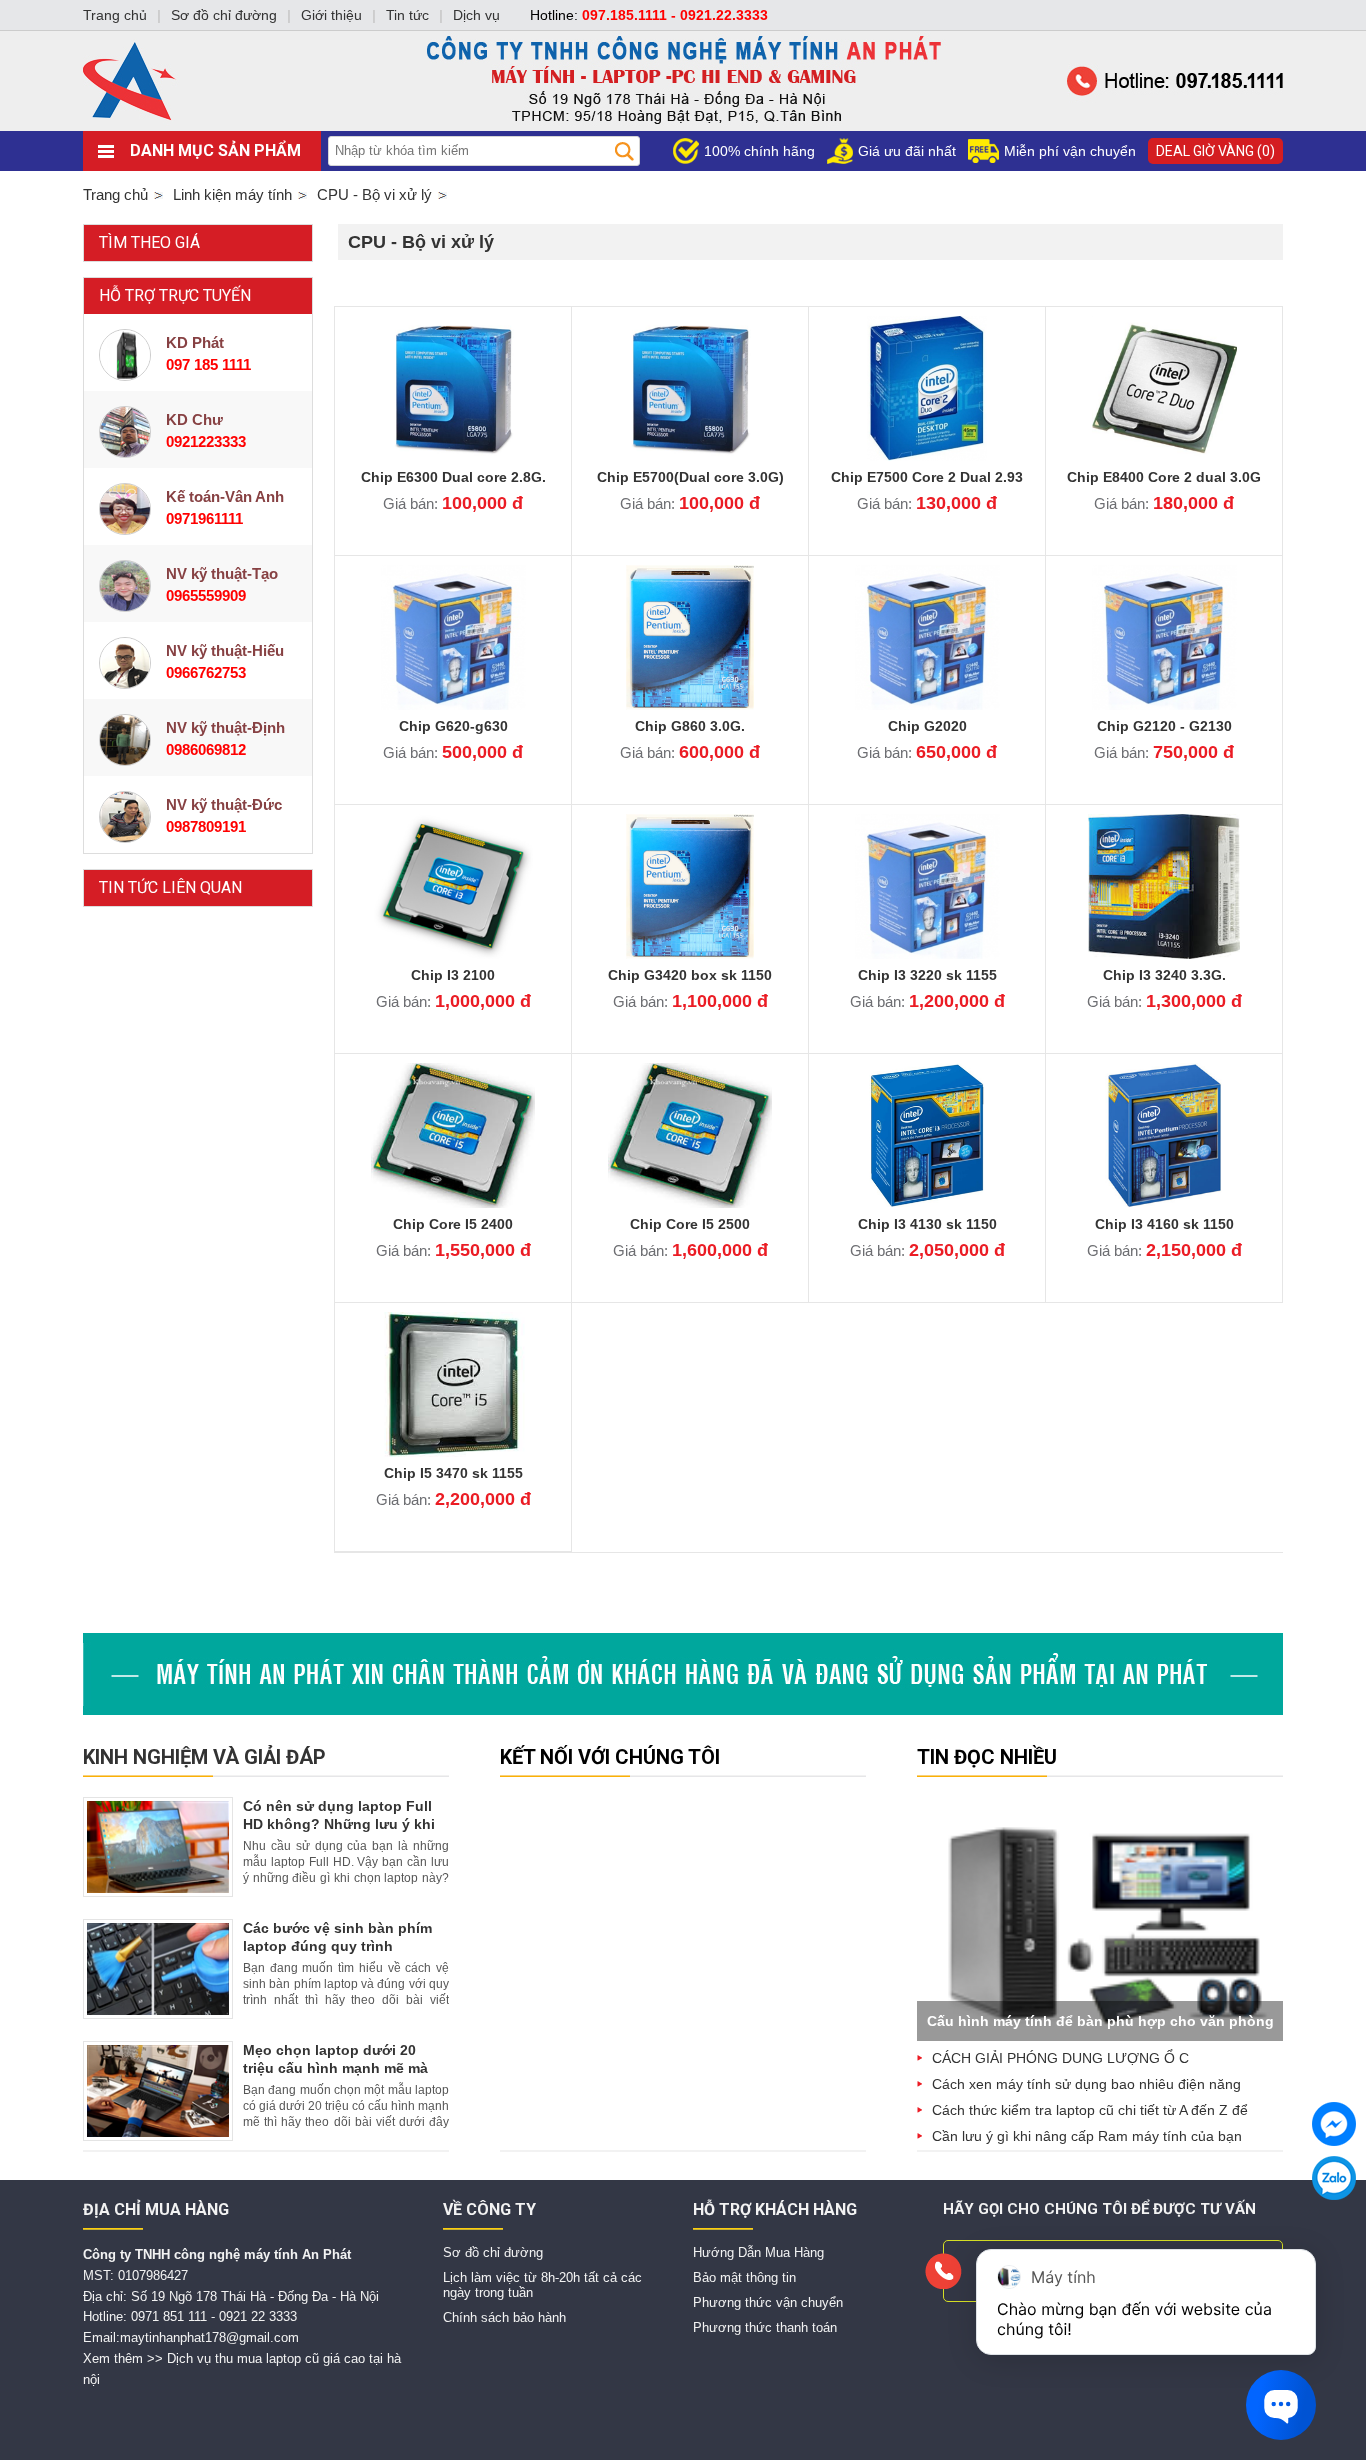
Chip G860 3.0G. (690, 726)
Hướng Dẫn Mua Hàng (758, 2252)
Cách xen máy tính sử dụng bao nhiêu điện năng (1086, 2084)
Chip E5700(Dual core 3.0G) (690, 477)
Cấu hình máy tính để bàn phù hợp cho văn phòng (1100, 2021)
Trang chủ (115, 194)
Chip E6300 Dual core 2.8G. (453, 477)
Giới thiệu (331, 15)
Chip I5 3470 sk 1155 (453, 1473)
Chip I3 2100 (453, 975)
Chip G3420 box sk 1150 (690, 975)
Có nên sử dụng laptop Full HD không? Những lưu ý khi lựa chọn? (339, 1824)
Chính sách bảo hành (504, 2317)
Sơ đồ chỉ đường (493, 2252)
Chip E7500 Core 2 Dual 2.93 (927, 477)
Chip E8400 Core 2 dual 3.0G (1164, 477)
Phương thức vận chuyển (768, 2302)
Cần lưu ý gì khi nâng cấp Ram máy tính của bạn (1087, 2136)
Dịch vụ (476, 15)
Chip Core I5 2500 (690, 1224)
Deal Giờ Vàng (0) (1215, 151)
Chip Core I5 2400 (453, 1224)
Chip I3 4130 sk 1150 (927, 1224)
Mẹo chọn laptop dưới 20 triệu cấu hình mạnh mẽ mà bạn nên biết (335, 2068)
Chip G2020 (927, 726)
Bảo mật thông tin (744, 2277)
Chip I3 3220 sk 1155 (927, 975)
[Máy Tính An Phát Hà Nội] (683, 126)
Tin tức (407, 15)
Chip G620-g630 (453, 726)
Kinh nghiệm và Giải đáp (204, 1757)
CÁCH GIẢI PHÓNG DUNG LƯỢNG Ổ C (1060, 2058)
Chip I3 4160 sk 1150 (1164, 1224)
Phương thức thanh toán (765, 2327)
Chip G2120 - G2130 (1164, 726)
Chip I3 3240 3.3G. (1164, 975)
